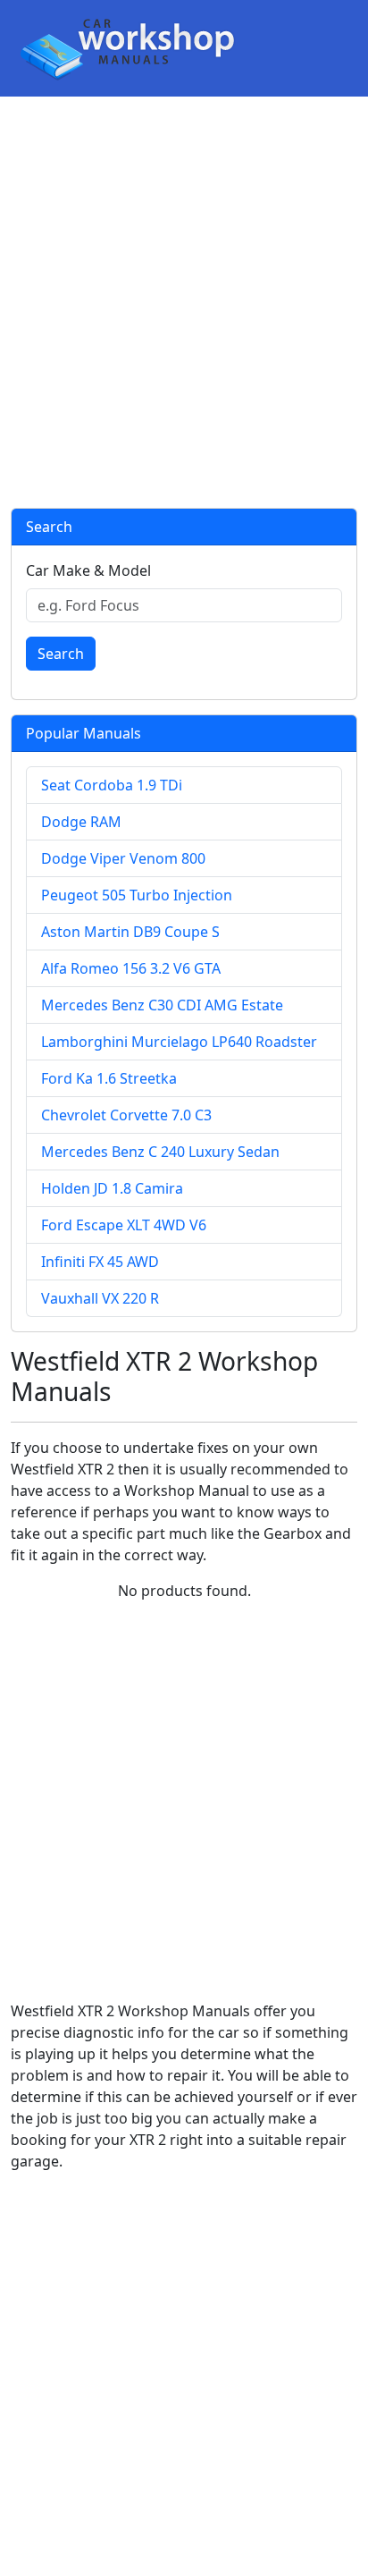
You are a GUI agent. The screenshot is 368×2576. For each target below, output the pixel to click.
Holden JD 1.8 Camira (112, 1188)
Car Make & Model (88, 570)
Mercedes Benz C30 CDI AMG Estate (162, 1005)
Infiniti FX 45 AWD (100, 1262)
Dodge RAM (81, 822)
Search (61, 654)
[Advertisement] (184, 302)
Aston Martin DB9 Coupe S (130, 932)
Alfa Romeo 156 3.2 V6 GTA (131, 968)
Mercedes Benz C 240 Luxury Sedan (160, 1152)
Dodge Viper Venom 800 (123, 858)
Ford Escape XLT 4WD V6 (124, 1225)
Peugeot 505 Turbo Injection (137, 895)
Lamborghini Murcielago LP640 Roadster (179, 1042)
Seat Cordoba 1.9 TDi (112, 785)
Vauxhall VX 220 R (100, 1298)
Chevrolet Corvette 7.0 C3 (126, 1115)
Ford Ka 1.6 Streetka (109, 1078)
